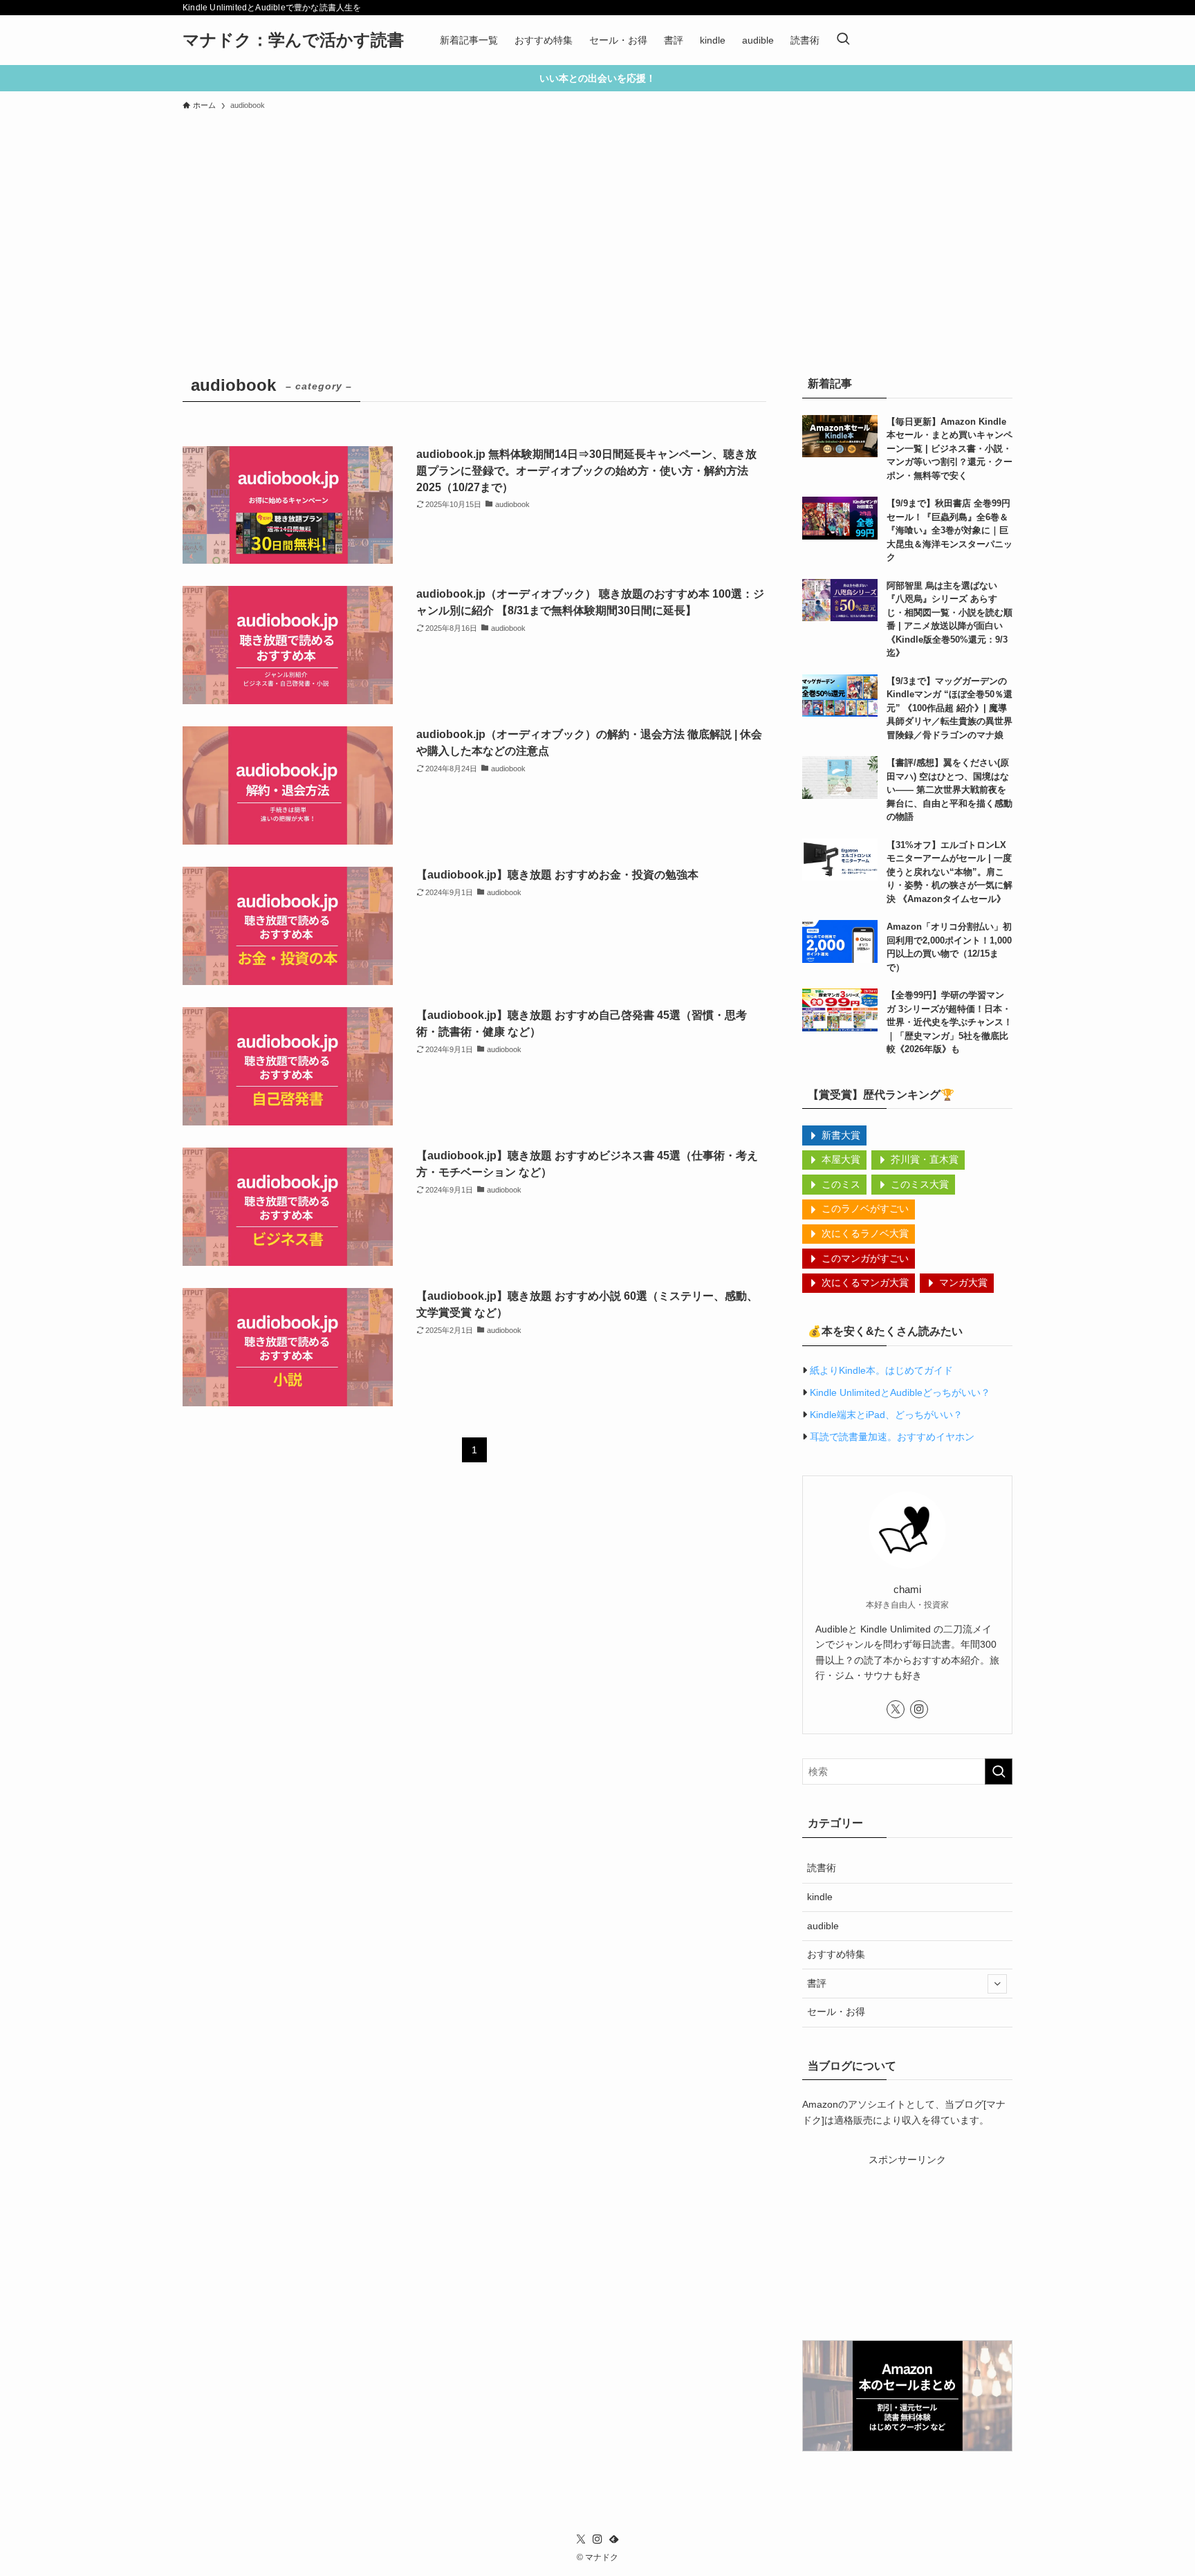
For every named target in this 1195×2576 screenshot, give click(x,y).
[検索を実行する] (999, 1772)
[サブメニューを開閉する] (997, 1984)
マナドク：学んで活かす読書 (293, 40)
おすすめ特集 (836, 1954)
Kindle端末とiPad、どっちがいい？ (886, 1415)
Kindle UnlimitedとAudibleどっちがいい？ (900, 1392)
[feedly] (614, 2539)
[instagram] (919, 1709)
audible (823, 1926)
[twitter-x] (896, 1709)
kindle (820, 1897)
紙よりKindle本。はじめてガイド (881, 1370)
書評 (817, 1983)
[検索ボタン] (843, 40)
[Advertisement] (597, 221)
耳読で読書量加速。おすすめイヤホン (892, 1437)
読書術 (822, 1868)
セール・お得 (836, 2012)
